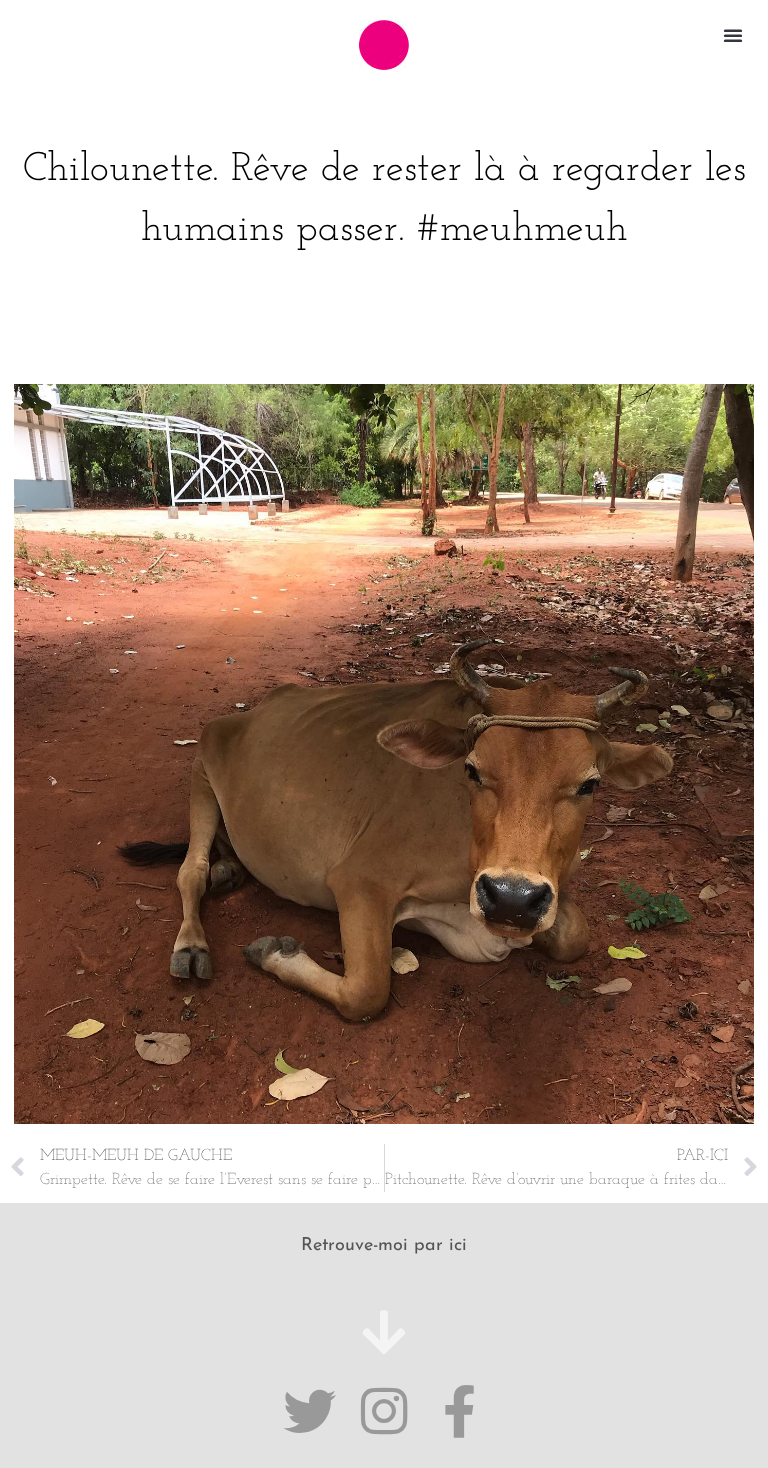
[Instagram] (384, 1411)
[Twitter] (309, 1411)
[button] (733, 35)
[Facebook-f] (459, 1411)
